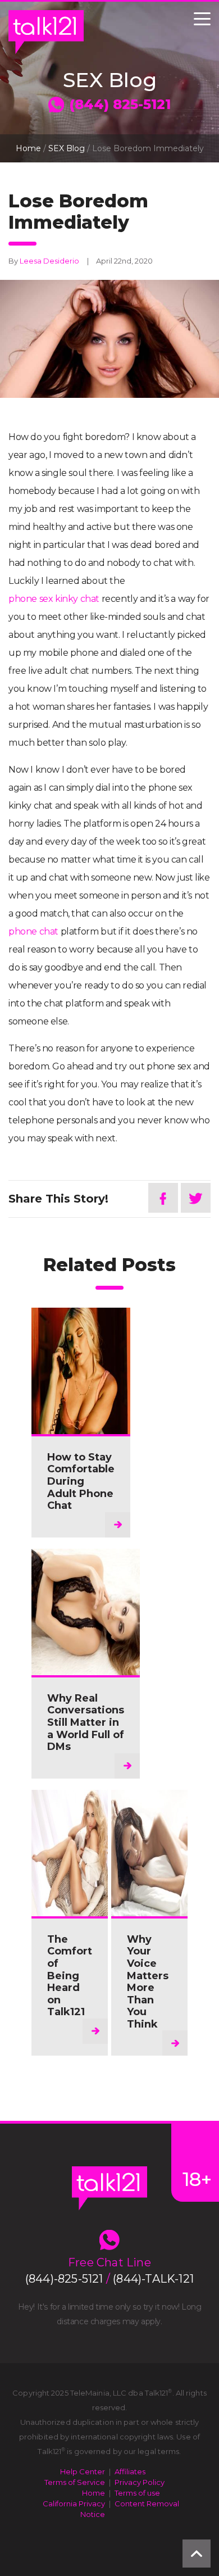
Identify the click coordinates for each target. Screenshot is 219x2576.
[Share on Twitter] (196, 1198)
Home (28, 148)
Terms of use (137, 2493)
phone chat (33, 931)
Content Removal (147, 2504)
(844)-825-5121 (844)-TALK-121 (109, 2279)
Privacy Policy (140, 2482)
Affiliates (130, 2471)
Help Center (83, 2471)
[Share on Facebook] (163, 1198)
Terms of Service (75, 2482)
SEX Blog (67, 148)
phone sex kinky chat (54, 599)
